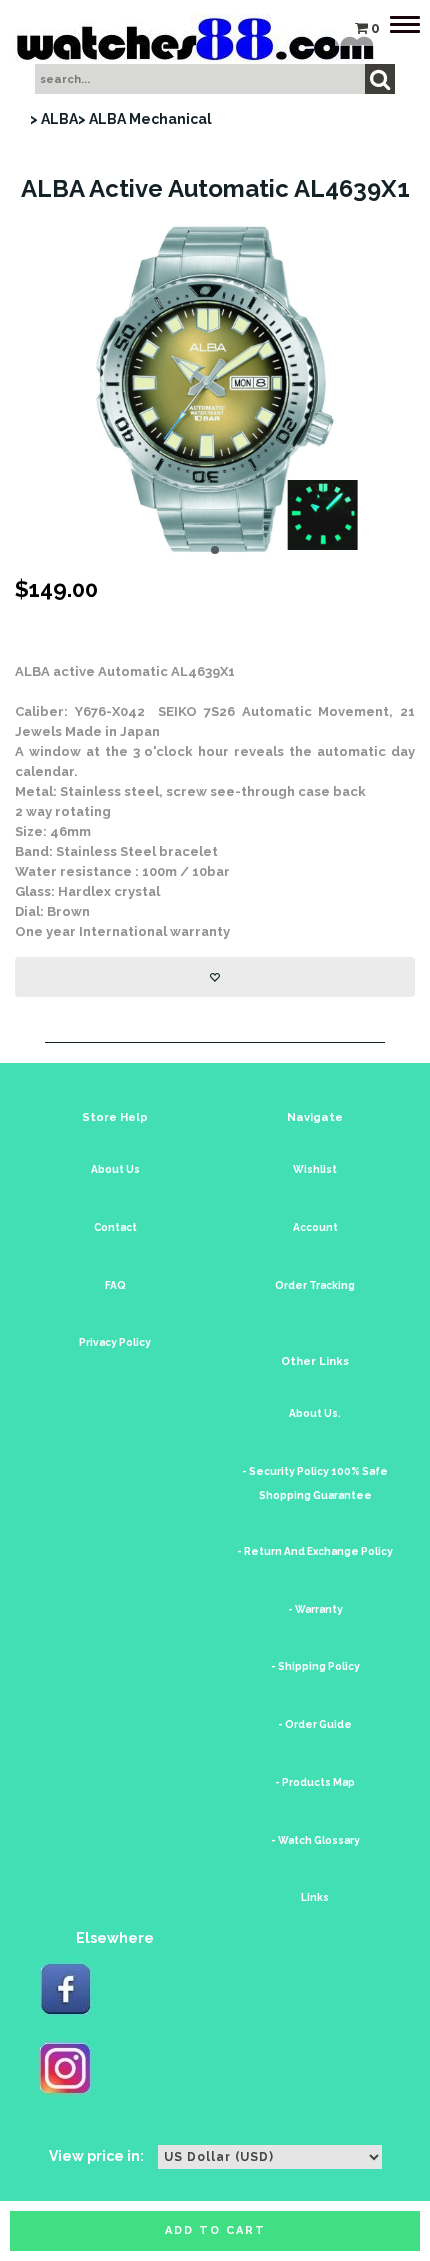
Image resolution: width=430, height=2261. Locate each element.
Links (315, 1897)
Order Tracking (315, 1285)
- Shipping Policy (315, 1666)
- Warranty (315, 1609)
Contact (115, 1227)
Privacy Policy (115, 1342)
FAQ (115, 1285)
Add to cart (215, 2230)
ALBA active (55, 671)
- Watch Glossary (315, 1840)
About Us (115, 1169)
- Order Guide (315, 1724)
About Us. (315, 1413)
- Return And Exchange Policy (315, 1551)
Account (315, 1227)
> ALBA (54, 119)
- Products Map (315, 1782)
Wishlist (315, 1169)
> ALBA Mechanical (145, 119)
